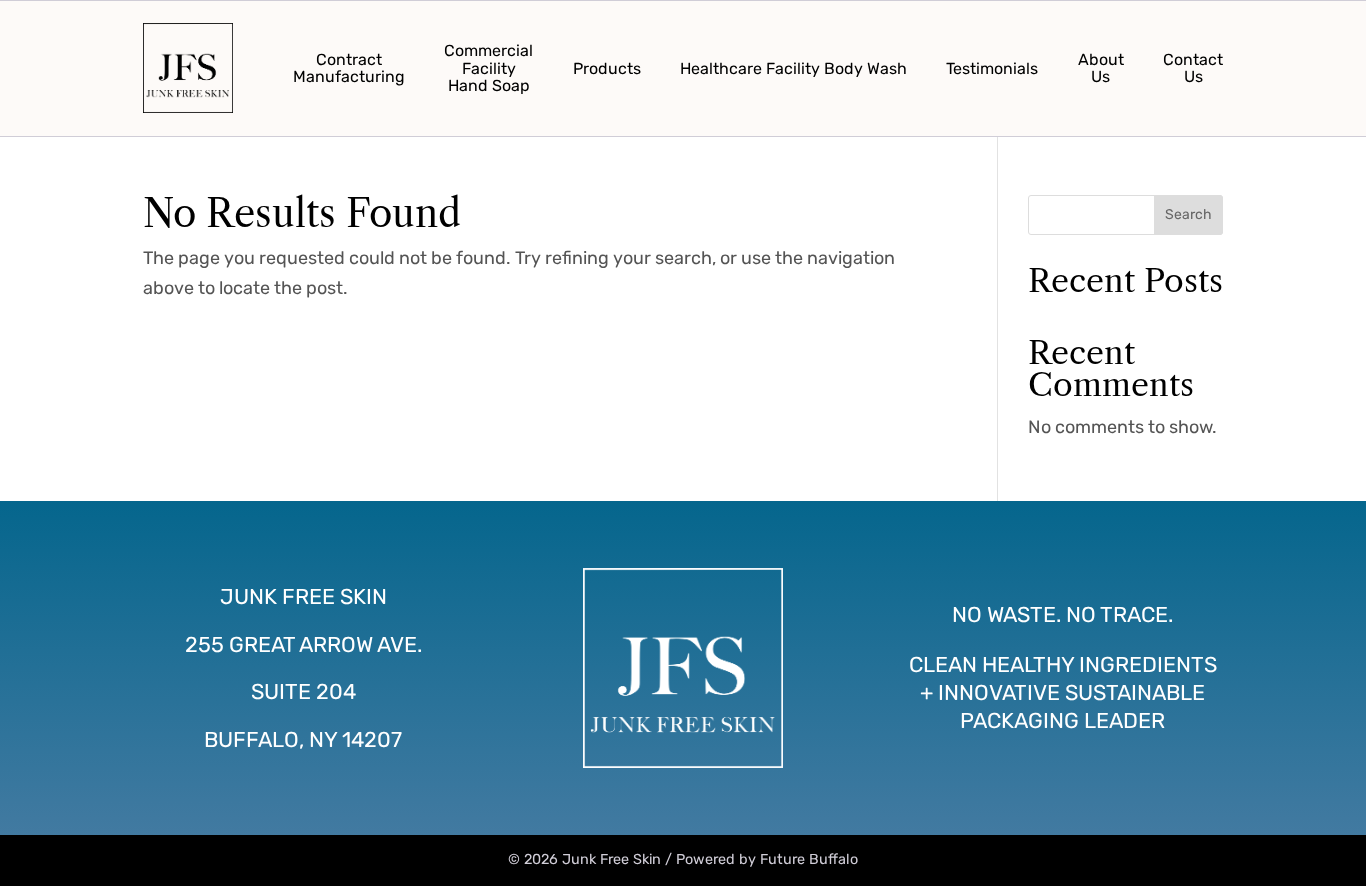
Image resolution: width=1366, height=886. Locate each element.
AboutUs (1101, 68)
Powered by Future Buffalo (767, 859)
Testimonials (992, 68)
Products (607, 68)
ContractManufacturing (349, 68)
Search (1188, 214)
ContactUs (1193, 68)
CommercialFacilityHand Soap (488, 68)
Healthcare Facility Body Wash (793, 68)
